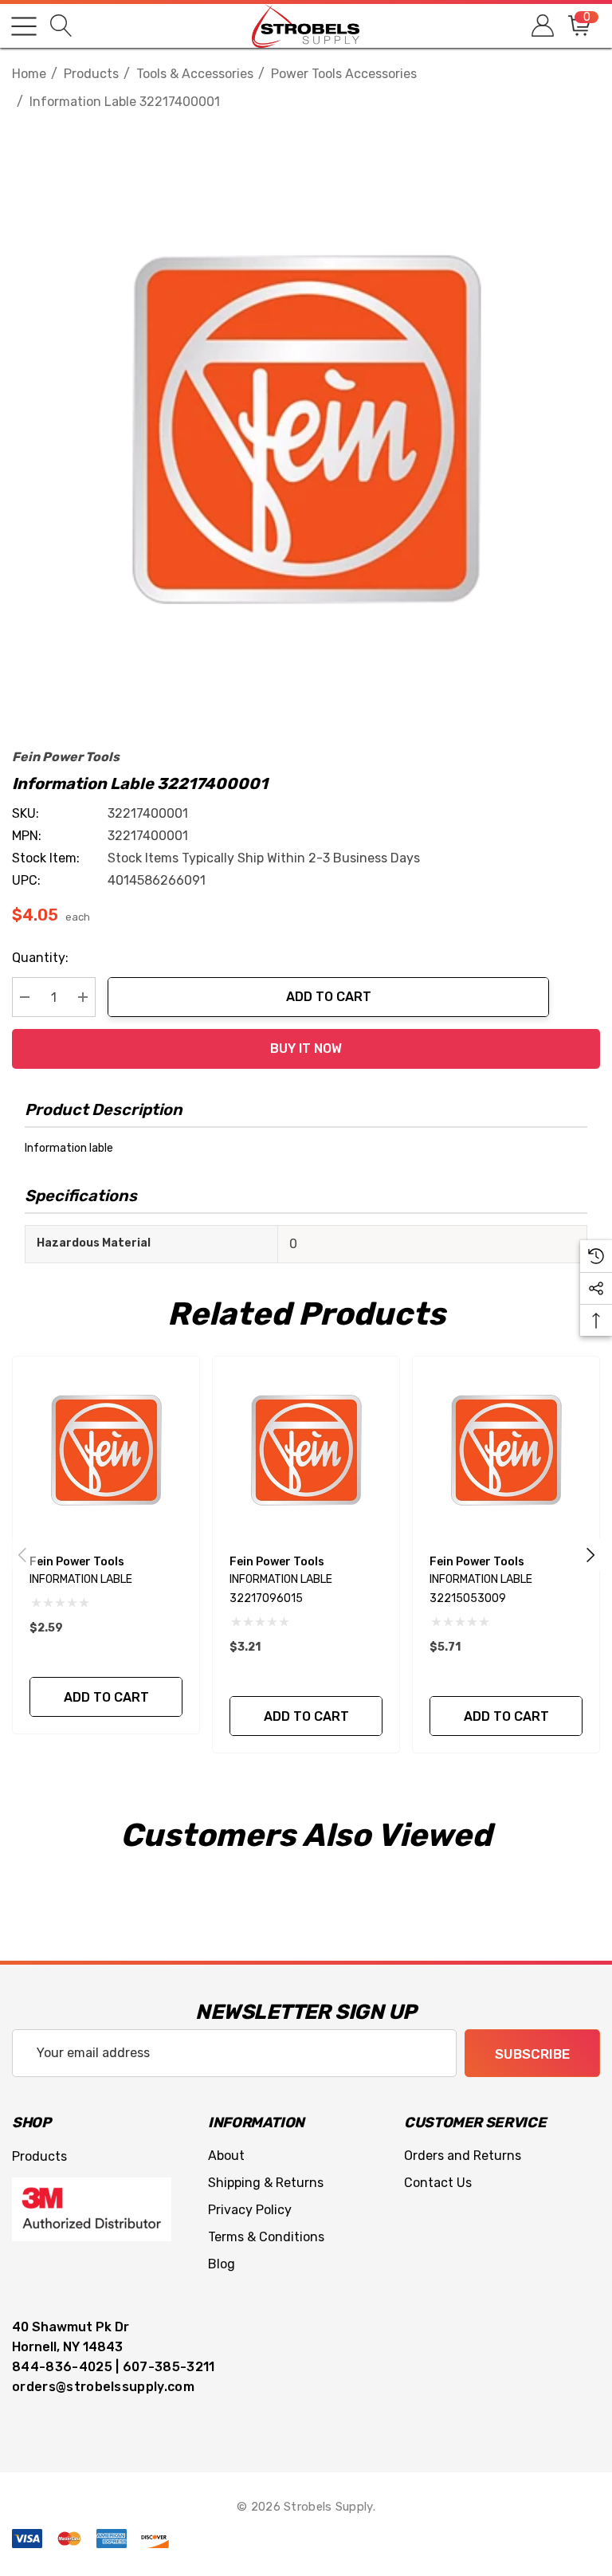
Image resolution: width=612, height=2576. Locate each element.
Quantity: (40, 958)
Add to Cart (329, 997)
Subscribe (532, 2054)
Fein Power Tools (66, 757)
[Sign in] (541, 26)
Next (590, 1554)
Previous (22, 1554)
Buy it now (306, 1048)
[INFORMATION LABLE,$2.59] (106, 1450)
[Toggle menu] (24, 26)
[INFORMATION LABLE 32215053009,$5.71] (506, 1450)
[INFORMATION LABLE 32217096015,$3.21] (306, 1450)
